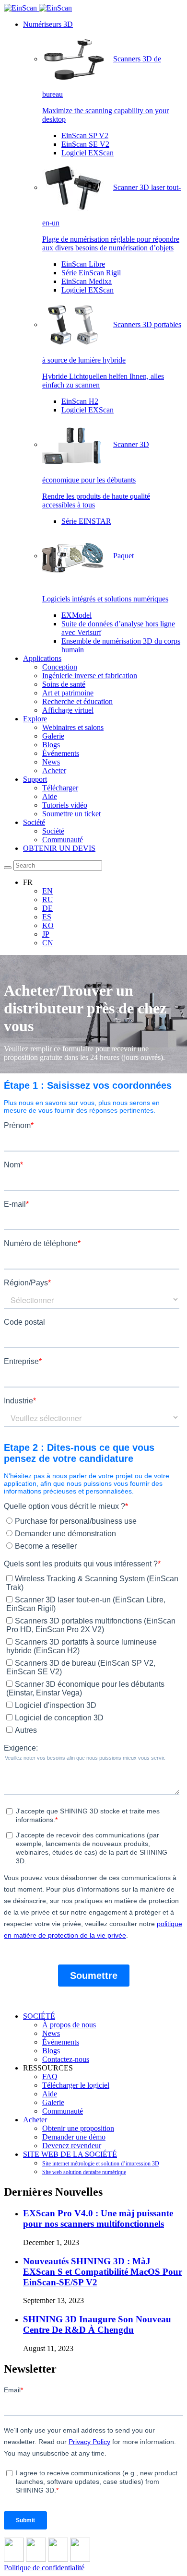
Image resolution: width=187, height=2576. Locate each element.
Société (34, 822)
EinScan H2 (80, 401)
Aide (50, 796)
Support (35, 779)
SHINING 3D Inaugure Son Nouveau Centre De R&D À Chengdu (97, 2324)
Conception (60, 667)
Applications (42, 658)
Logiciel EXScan (88, 153)
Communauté (63, 840)
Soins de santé (64, 684)
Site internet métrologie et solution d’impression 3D (101, 2164)
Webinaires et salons (73, 727)
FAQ (50, 2076)
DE (47, 908)
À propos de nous (69, 2025)
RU (48, 900)
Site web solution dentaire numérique (84, 2172)
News (51, 762)
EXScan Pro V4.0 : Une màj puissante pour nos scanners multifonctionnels (98, 2218)
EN (47, 891)
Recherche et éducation (77, 701)
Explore (35, 719)
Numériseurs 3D (48, 24)
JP (46, 934)
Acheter (54, 770)
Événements (61, 753)
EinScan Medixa (87, 281)
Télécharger (60, 788)
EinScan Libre (83, 264)
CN (48, 943)
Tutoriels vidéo (65, 805)
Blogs (51, 745)
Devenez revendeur (72, 2146)
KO (48, 925)
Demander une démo (74, 2137)
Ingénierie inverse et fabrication (90, 676)
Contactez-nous (66, 2059)
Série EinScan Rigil (91, 273)
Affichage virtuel (68, 710)
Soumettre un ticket (71, 814)
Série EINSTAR (86, 521)
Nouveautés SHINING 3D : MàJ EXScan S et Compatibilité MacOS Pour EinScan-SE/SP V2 (103, 2272)
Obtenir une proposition (78, 2128)
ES (47, 917)
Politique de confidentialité (44, 2568)
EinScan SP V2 (85, 135)
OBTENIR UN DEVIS (59, 848)
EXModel (76, 615)
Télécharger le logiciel (76, 2085)
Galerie (53, 736)
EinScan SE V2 (85, 144)
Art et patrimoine (68, 693)
